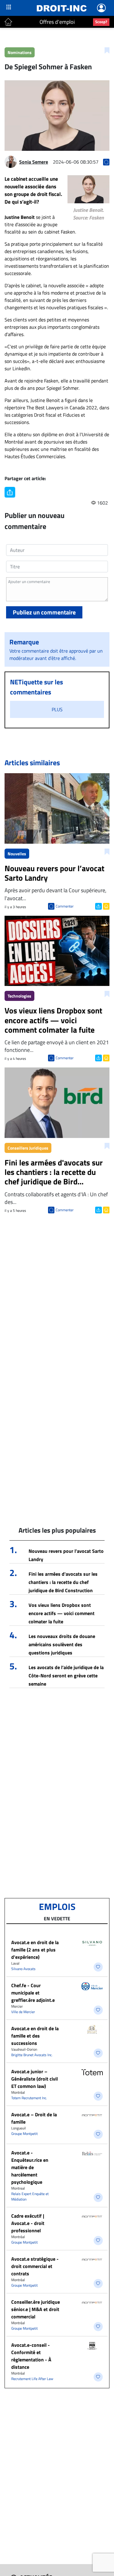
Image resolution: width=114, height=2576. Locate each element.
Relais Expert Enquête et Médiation (30, 2196)
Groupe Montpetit (24, 2134)
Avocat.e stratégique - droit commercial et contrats (35, 2266)
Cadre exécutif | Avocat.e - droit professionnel (28, 2223)
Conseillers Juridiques (28, 1148)
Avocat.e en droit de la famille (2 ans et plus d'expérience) (35, 1950)
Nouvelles (17, 854)
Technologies (19, 996)
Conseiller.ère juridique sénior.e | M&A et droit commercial (36, 2309)
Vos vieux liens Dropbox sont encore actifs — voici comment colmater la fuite (62, 1613)
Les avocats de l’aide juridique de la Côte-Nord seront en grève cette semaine (66, 1676)
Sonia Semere (34, 162)
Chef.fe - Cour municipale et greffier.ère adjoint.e (33, 1993)
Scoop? (101, 22)
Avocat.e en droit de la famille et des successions (35, 2036)
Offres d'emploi (57, 22)
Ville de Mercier (23, 2012)
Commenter (65, 906)
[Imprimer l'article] (106, 906)
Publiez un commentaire (44, 612)
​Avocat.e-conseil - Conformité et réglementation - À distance (31, 2356)
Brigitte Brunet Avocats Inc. (32, 2055)
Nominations (20, 52)
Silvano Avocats (23, 1969)
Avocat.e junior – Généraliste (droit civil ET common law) (35, 2079)
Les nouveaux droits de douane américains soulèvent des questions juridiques (62, 1644)
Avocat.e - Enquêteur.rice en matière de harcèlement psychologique (30, 2167)
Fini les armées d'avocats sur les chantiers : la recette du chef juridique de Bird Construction (63, 1582)
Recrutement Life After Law (32, 2379)
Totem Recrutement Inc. (29, 2098)
